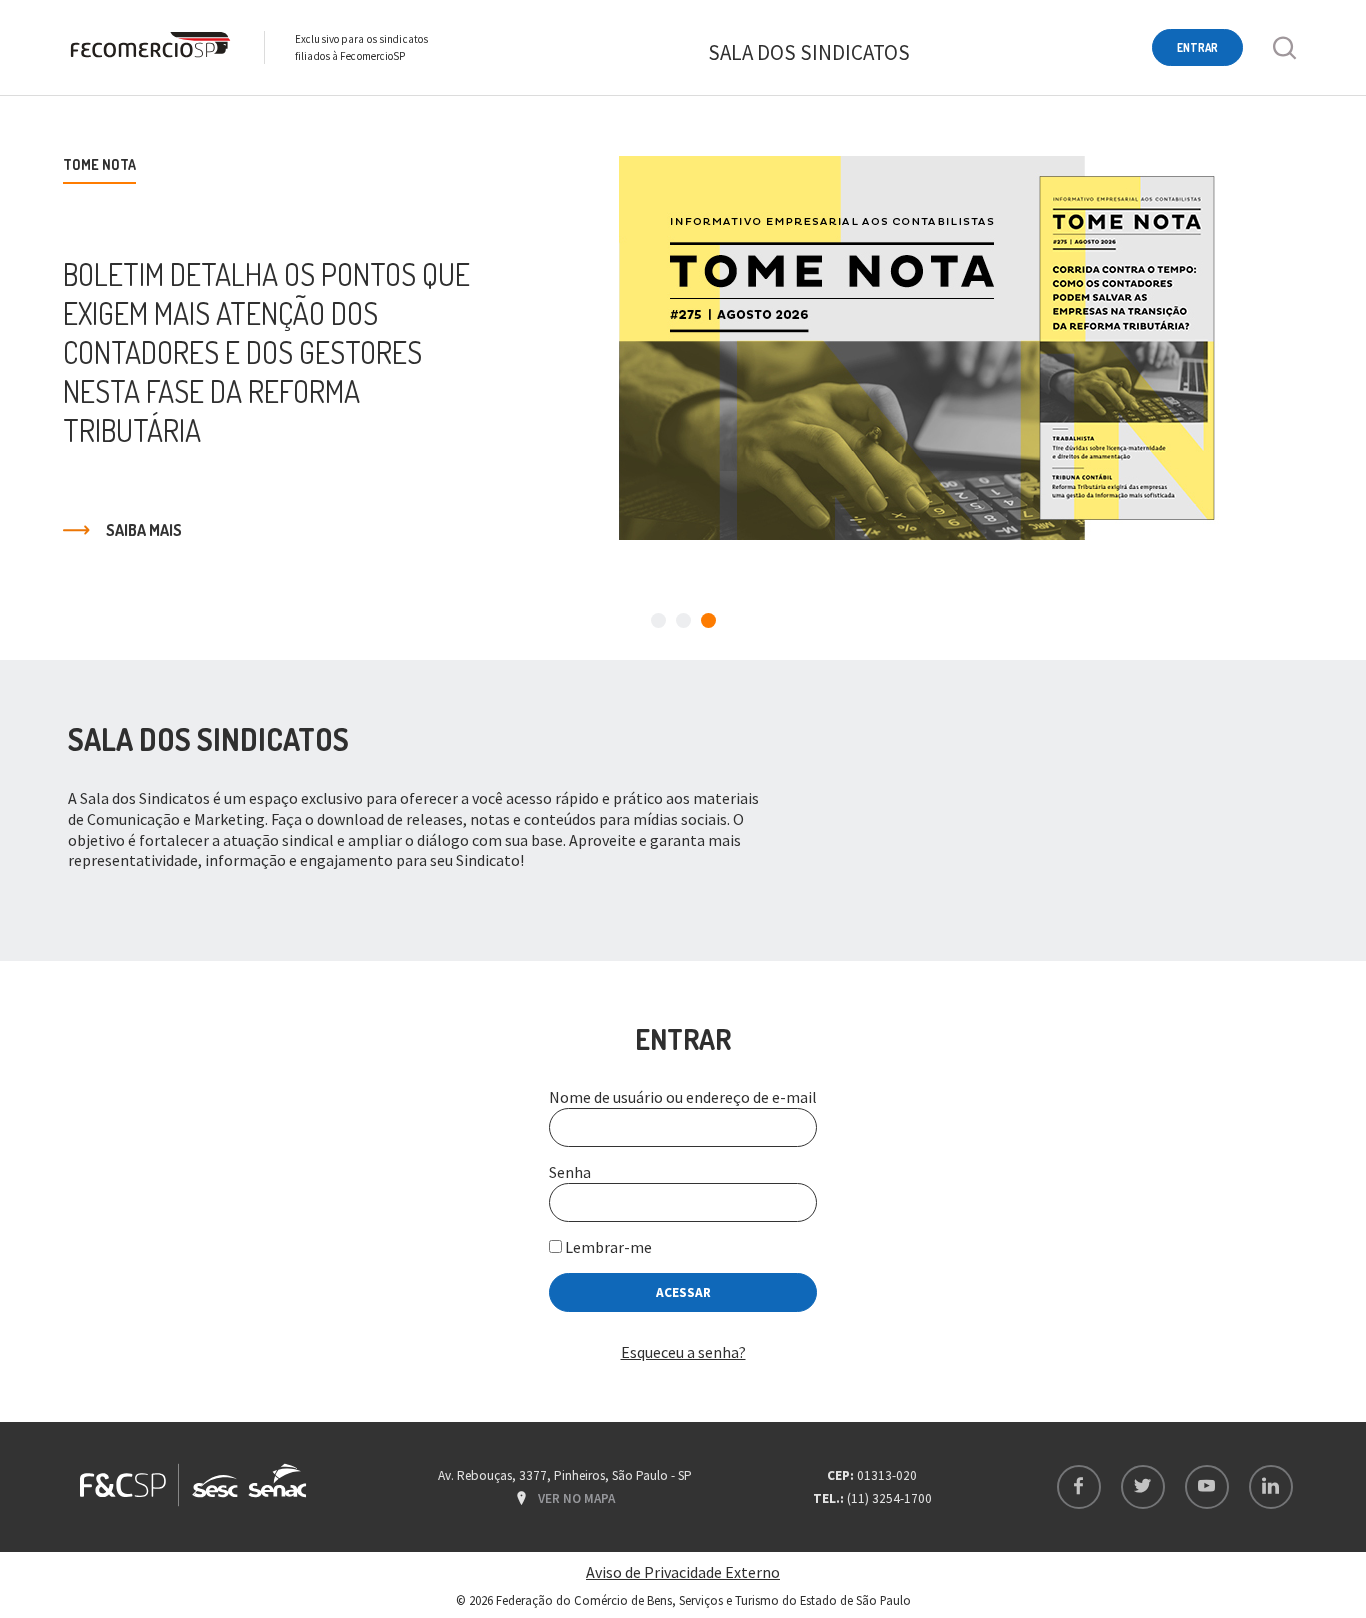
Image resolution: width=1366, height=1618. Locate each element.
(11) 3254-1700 (889, 1498)
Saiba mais (144, 530)
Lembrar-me (607, 1247)
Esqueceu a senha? (683, 1352)
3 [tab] (708, 620)
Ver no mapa (576, 1498)
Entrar (1197, 47)
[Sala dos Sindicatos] (148, 47)
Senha (570, 1172)
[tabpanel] (683, 348)
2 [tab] (683, 620)
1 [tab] (658, 620)
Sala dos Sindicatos (809, 52)
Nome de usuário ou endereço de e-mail (683, 1097)
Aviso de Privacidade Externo (683, 1572)
